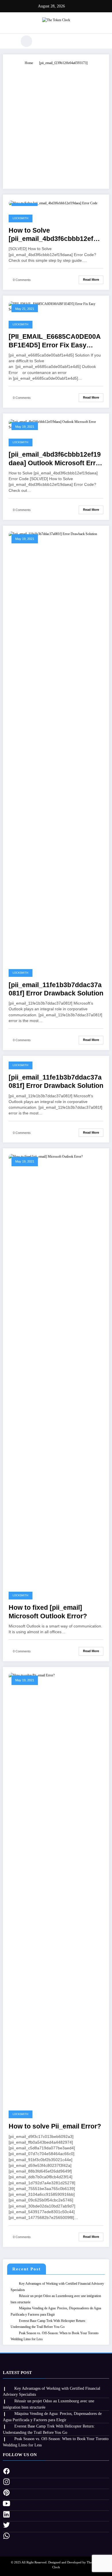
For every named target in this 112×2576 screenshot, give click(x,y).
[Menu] (10, 41)
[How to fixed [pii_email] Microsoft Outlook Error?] (56, 1368)
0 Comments (22, 280)
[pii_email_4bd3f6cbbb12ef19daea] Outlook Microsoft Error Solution (55, 459)
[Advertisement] (56, 124)
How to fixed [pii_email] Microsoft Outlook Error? (48, 1612)
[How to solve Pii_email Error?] (56, 1887)
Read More (91, 280)
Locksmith (21, 218)
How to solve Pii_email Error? (55, 2126)
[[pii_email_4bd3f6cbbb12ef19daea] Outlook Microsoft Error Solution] (56, 424)
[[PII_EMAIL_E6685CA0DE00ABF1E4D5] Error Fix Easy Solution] (56, 306)
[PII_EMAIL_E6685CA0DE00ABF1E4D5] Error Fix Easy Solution (55, 341)
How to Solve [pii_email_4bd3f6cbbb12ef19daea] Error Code (55, 235)
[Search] (26, 41)
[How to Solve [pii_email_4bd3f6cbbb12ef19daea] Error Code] (53, 203)
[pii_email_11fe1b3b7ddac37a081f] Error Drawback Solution (56, 989)
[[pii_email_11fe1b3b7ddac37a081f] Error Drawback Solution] (56, 745)
